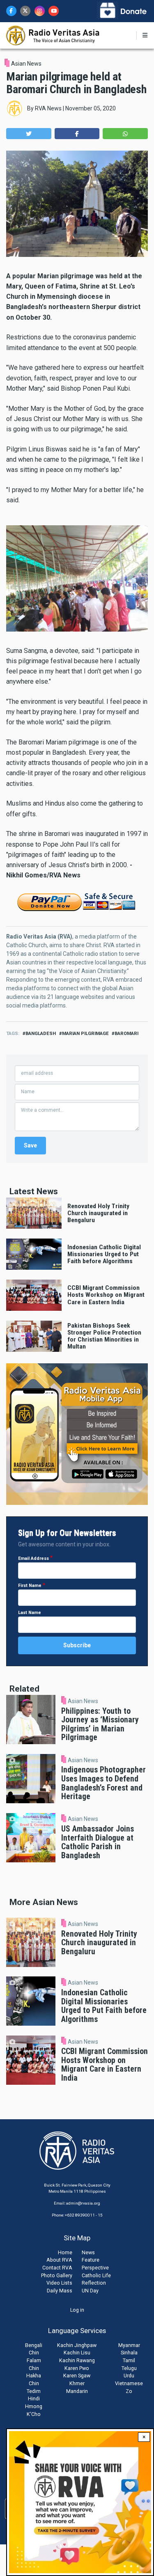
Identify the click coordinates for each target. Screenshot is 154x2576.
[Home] (53, 35)
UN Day (90, 2291)
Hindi (34, 2399)
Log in (77, 2310)
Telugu (129, 2368)
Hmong (34, 2406)
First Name (30, 1586)
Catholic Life (96, 2275)
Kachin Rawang (77, 2360)
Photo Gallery (57, 2275)
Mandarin (77, 2391)
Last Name (30, 1613)
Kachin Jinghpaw (77, 2345)
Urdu (129, 2376)
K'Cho (34, 2414)
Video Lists (59, 2283)
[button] (29, 134)
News (88, 2252)
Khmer (77, 2383)
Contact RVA (57, 2268)
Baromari (126, 1034)
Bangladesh (41, 1034)
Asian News (26, 64)
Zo (129, 2391)
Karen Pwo (77, 2368)
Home (65, 2252)
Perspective (95, 2268)
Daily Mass (60, 2291)
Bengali (34, 2345)
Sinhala (129, 2353)
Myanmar (129, 2345)
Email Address (33, 1558)
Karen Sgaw (77, 2376)
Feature (91, 2260)
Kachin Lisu (77, 2353)
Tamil (129, 2360)
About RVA (59, 2260)
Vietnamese (129, 2383)
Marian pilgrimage (85, 1034)
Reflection (94, 2283)
